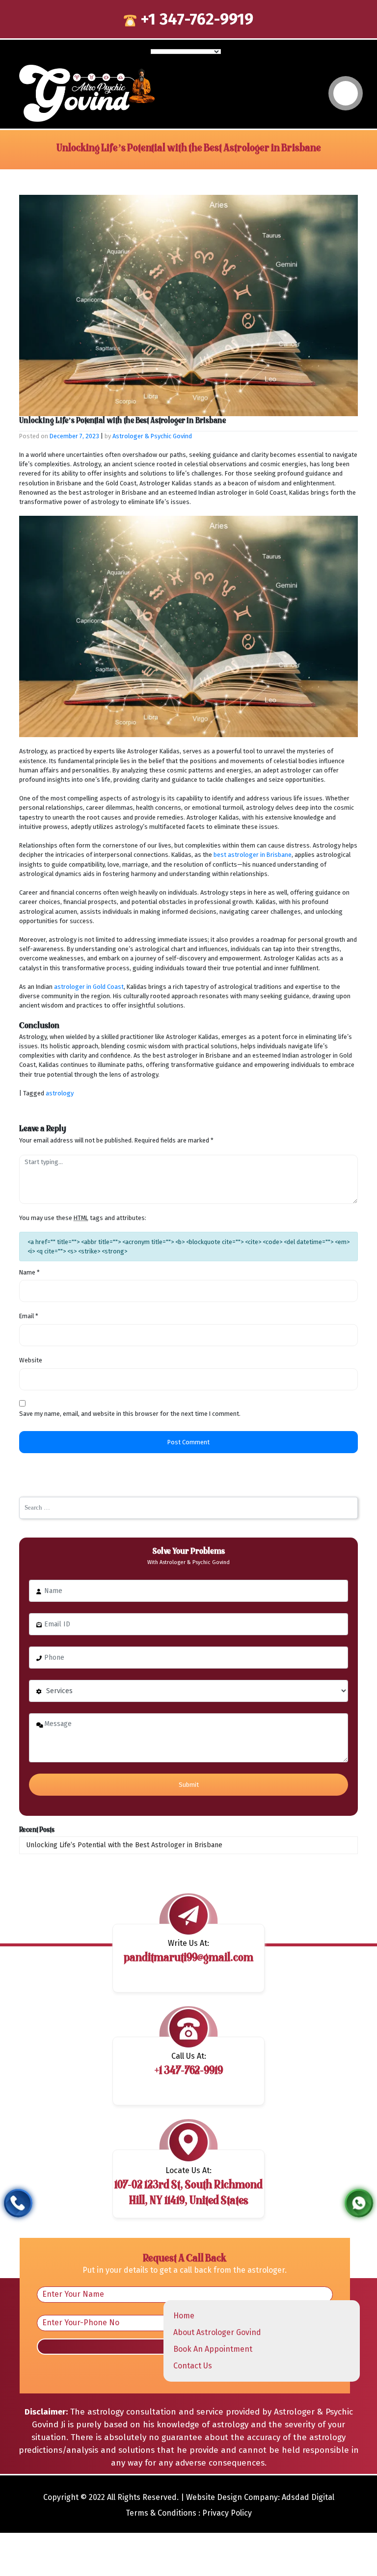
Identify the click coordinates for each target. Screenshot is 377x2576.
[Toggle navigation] (346, 93)
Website (31, 1360)
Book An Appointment (213, 2349)
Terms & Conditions (161, 2513)
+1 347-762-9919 (195, 19)
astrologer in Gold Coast (89, 987)
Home (184, 2316)
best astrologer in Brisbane (253, 855)
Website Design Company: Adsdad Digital (260, 2497)
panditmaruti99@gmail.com (188, 1958)
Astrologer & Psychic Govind (152, 436)
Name (29, 1272)
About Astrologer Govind (217, 2332)
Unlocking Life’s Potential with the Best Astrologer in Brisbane (124, 1845)
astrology (60, 1093)
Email (29, 1316)
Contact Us (193, 2366)
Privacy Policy (227, 2513)
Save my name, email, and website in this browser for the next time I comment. (130, 1414)
